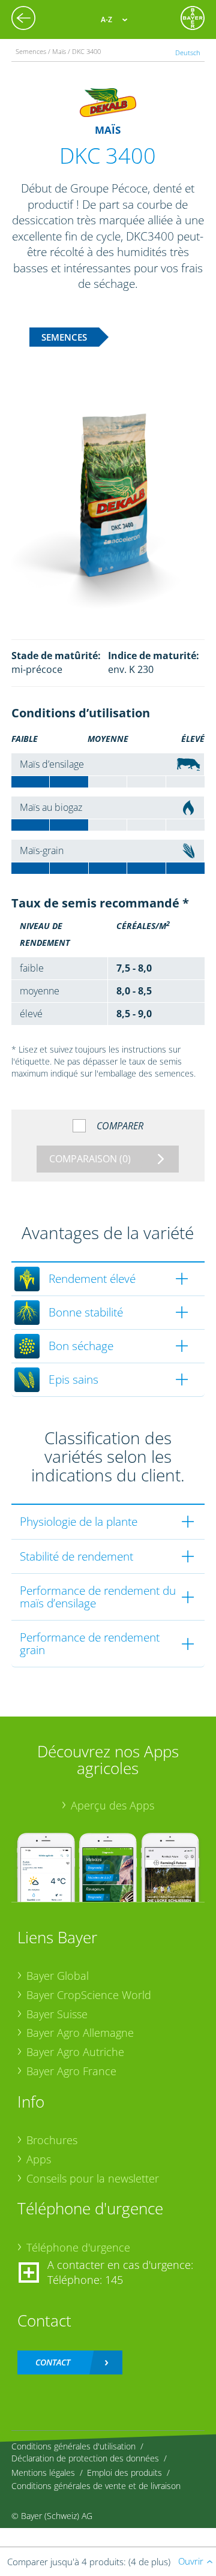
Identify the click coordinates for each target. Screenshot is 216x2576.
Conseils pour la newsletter (93, 2178)
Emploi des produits (124, 2473)
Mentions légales (43, 2473)
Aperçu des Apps (112, 1805)
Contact (53, 2362)
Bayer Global (58, 1976)
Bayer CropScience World (89, 1995)
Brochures (52, 2140)
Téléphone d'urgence (78, 2247)
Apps (39, 2159)
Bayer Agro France (71, 2071)
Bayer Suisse (57, 2014)
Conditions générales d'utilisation (73, 2446)
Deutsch (188, 52)
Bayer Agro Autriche (75, 2052)
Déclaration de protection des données (85, 2458)
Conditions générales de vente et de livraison (96, 2486)
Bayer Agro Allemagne (80, 2033)
